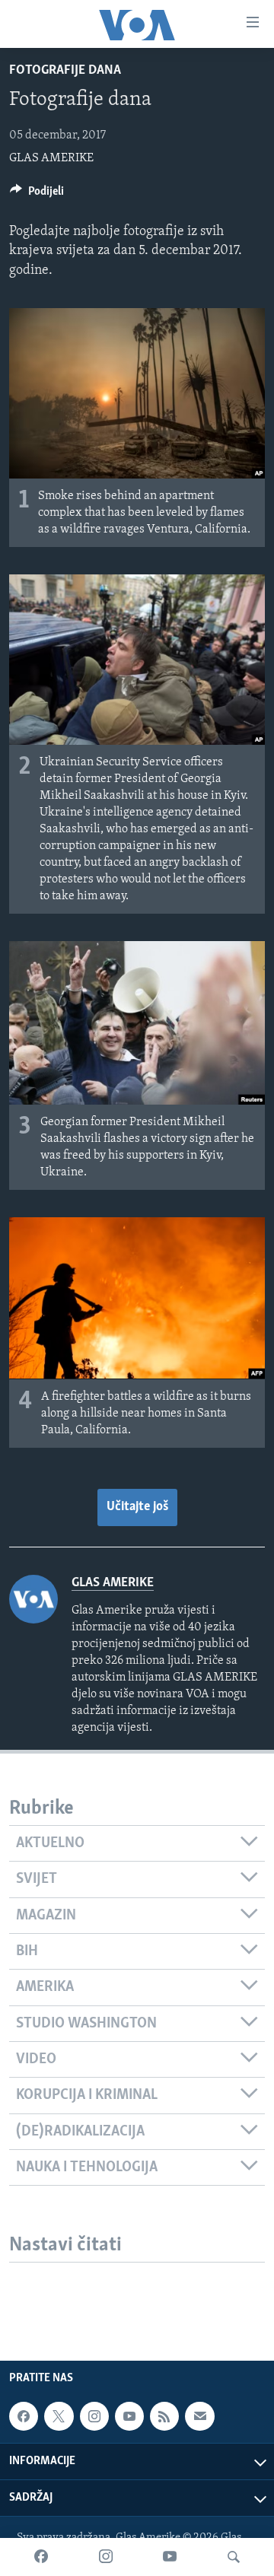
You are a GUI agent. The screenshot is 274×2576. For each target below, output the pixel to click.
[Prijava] (199, 2416)
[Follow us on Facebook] (24, 2416)
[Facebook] (41, 2557)
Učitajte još (137, 1507)
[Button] (37, 195)
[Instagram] (106, 2557)
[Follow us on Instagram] (94, 2416)
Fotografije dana (65, 71)
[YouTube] (170, 2557)
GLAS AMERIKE (51, 158)
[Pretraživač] (234, 2557)
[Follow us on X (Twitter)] (59, 2416)
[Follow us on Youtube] (129, 2416)
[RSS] (164, 2416)
